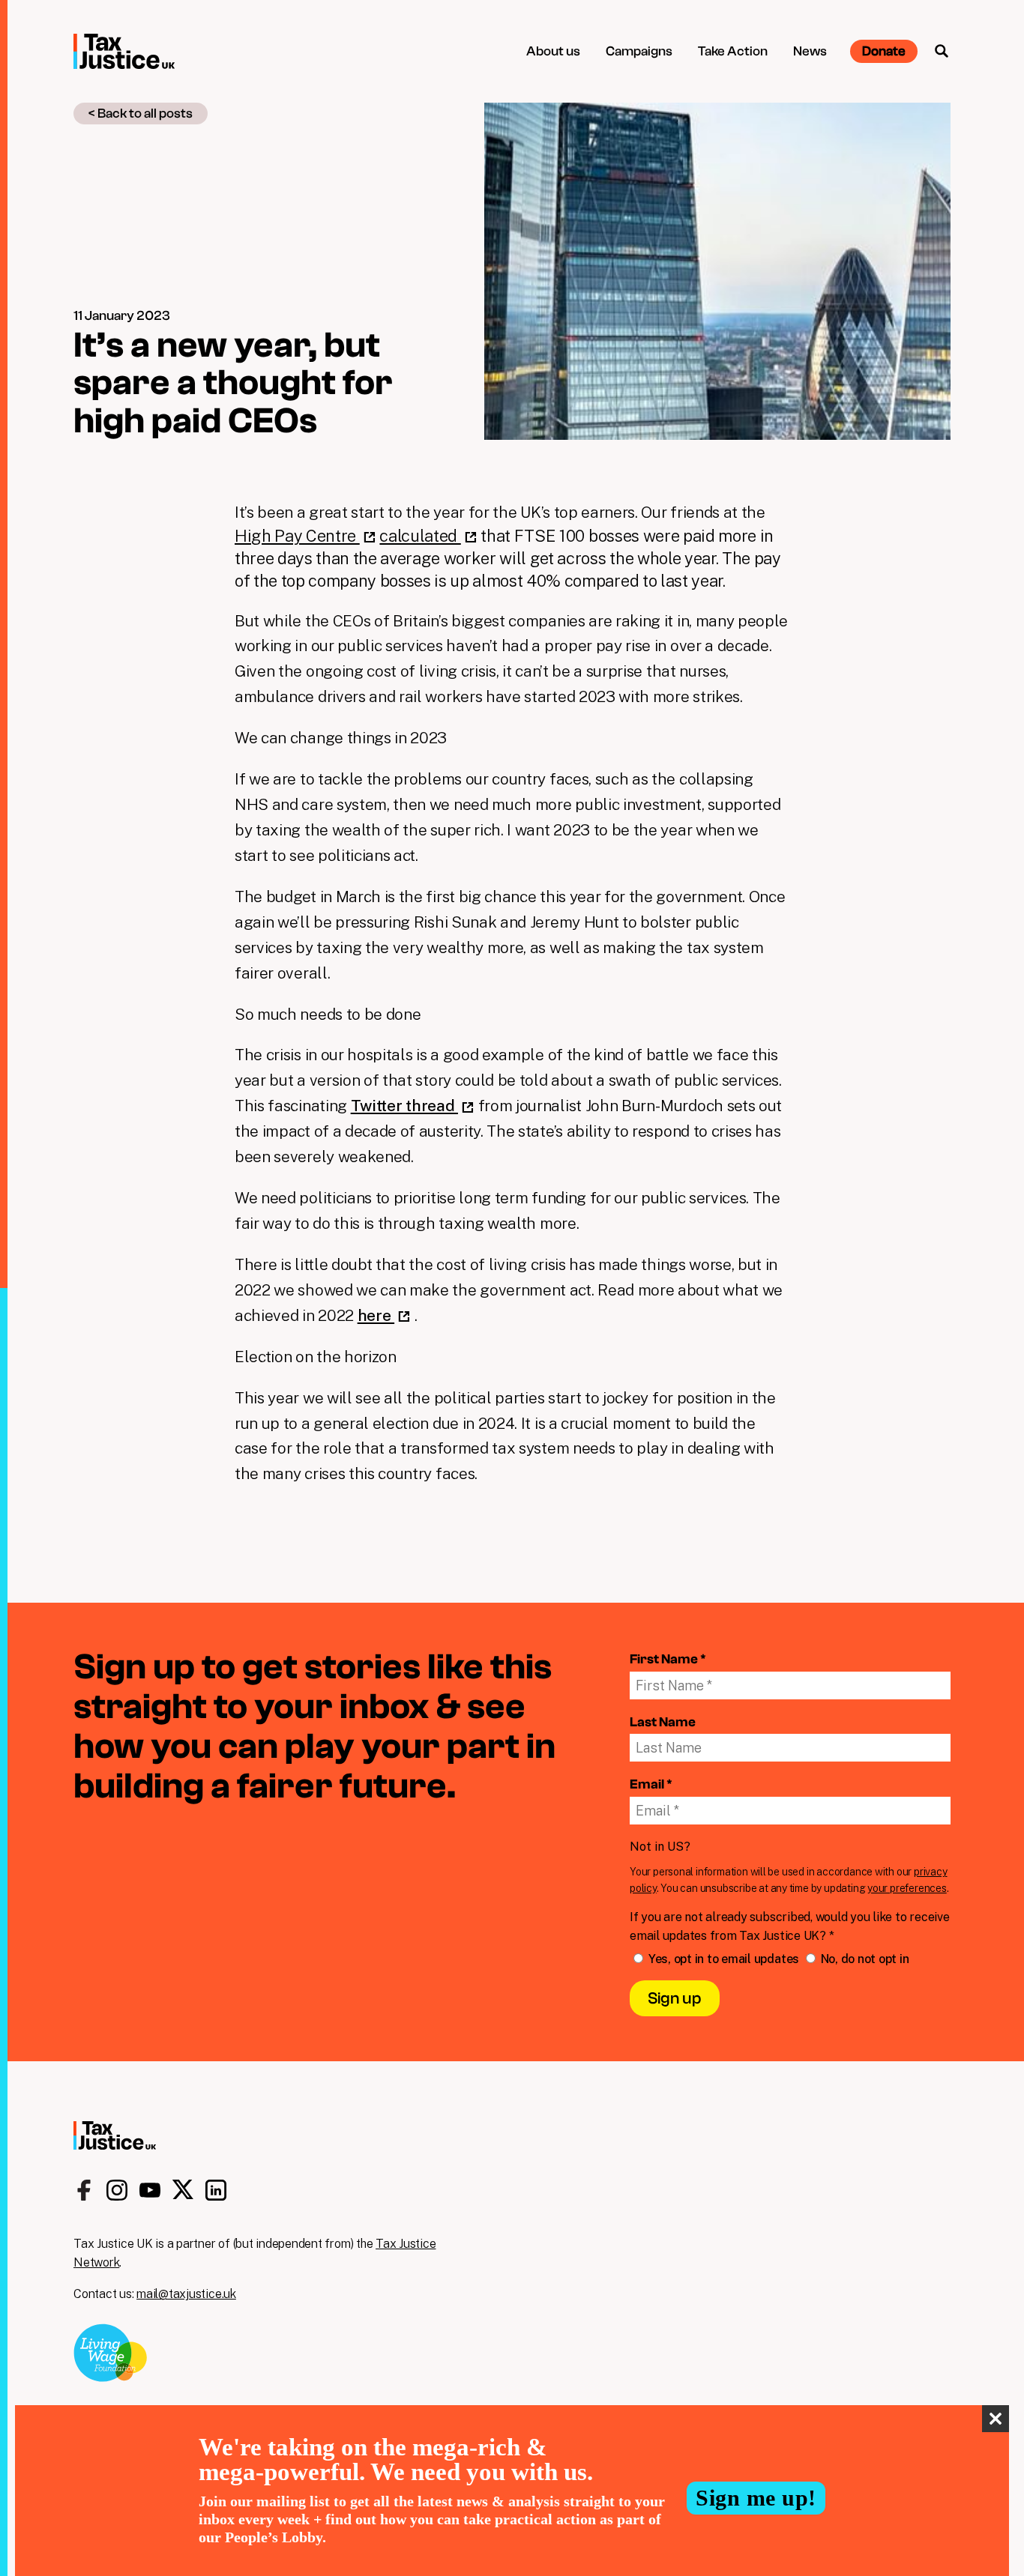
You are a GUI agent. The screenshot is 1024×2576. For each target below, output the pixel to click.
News (810, 51)
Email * (651, 1784)
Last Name (663, 1722)
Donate (884, 51)
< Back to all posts (141, 114)
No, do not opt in (864, 1959)
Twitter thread (404, 1106)
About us (553, 51)
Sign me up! (756, 2498)
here (376, 1315)
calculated (420, 536)
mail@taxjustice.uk (186, 2294)
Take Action (733, 51)
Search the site (942, 51)
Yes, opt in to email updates (724, 1959)
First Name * (668, 1659)
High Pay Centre (297, 536)
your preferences (907, 1888)
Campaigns (639, 51)
